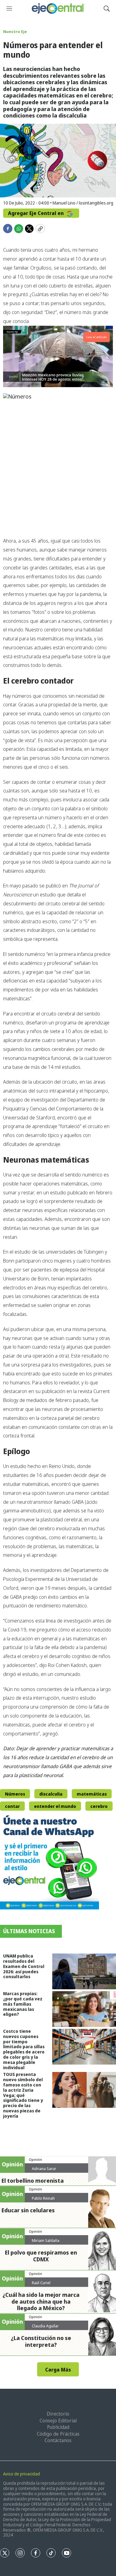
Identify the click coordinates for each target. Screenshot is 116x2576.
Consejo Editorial (58, 2421)
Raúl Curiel (41, 2283)
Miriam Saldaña (46, 2240)
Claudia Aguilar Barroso (45, 2328)
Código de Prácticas (58, 2434)
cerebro (99, 1806)
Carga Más (58, 2370)
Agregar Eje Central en (37, 213)
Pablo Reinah (43, 2198)
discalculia (51, 1794)
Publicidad (58, 2427)
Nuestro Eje (15, 31)
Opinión (35, 2159)
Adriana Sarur (44, 2169)
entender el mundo (55, 1806)
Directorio (58, 2414)
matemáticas (92, 1794)
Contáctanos (58, 2440)
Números (15, 1794)
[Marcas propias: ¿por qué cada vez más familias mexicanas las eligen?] (84, 2009)
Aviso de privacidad (21, 2474)
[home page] (58, 8)
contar (12, 1806)
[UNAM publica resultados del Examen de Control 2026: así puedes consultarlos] (84, 1971)
